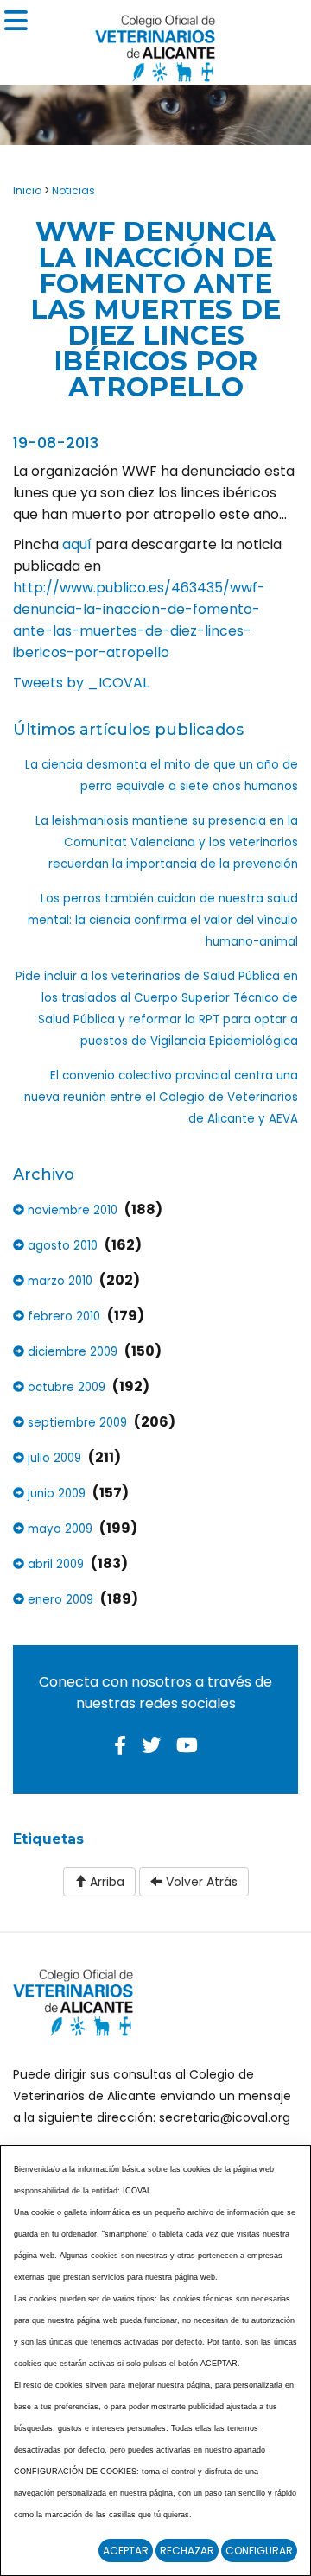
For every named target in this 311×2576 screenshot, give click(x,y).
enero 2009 (59, 1600)
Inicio (27, 190)
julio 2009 (53, 1458)
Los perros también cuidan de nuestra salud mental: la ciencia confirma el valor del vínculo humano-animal (163, 920)
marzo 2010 (58, 1281)
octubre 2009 (65, 1387)
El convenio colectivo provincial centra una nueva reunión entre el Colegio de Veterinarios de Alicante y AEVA (161, 1097)
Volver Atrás (200, 1882)
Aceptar (126, 2551)
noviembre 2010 (71, 1210)
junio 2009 (55, 1494)
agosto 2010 (61, 1246)
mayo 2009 (58, 1529)
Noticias (73, 190)
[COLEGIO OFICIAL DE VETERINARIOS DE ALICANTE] (155, 44)
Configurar (259, 2551)
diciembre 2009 (71, 1352)
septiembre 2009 (76, 1423)
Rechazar (187, 2551)
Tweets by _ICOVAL (81, 683)
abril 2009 (54, 1564)
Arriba (105, 1882)
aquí (79, 544)
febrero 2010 (62, 1316)
